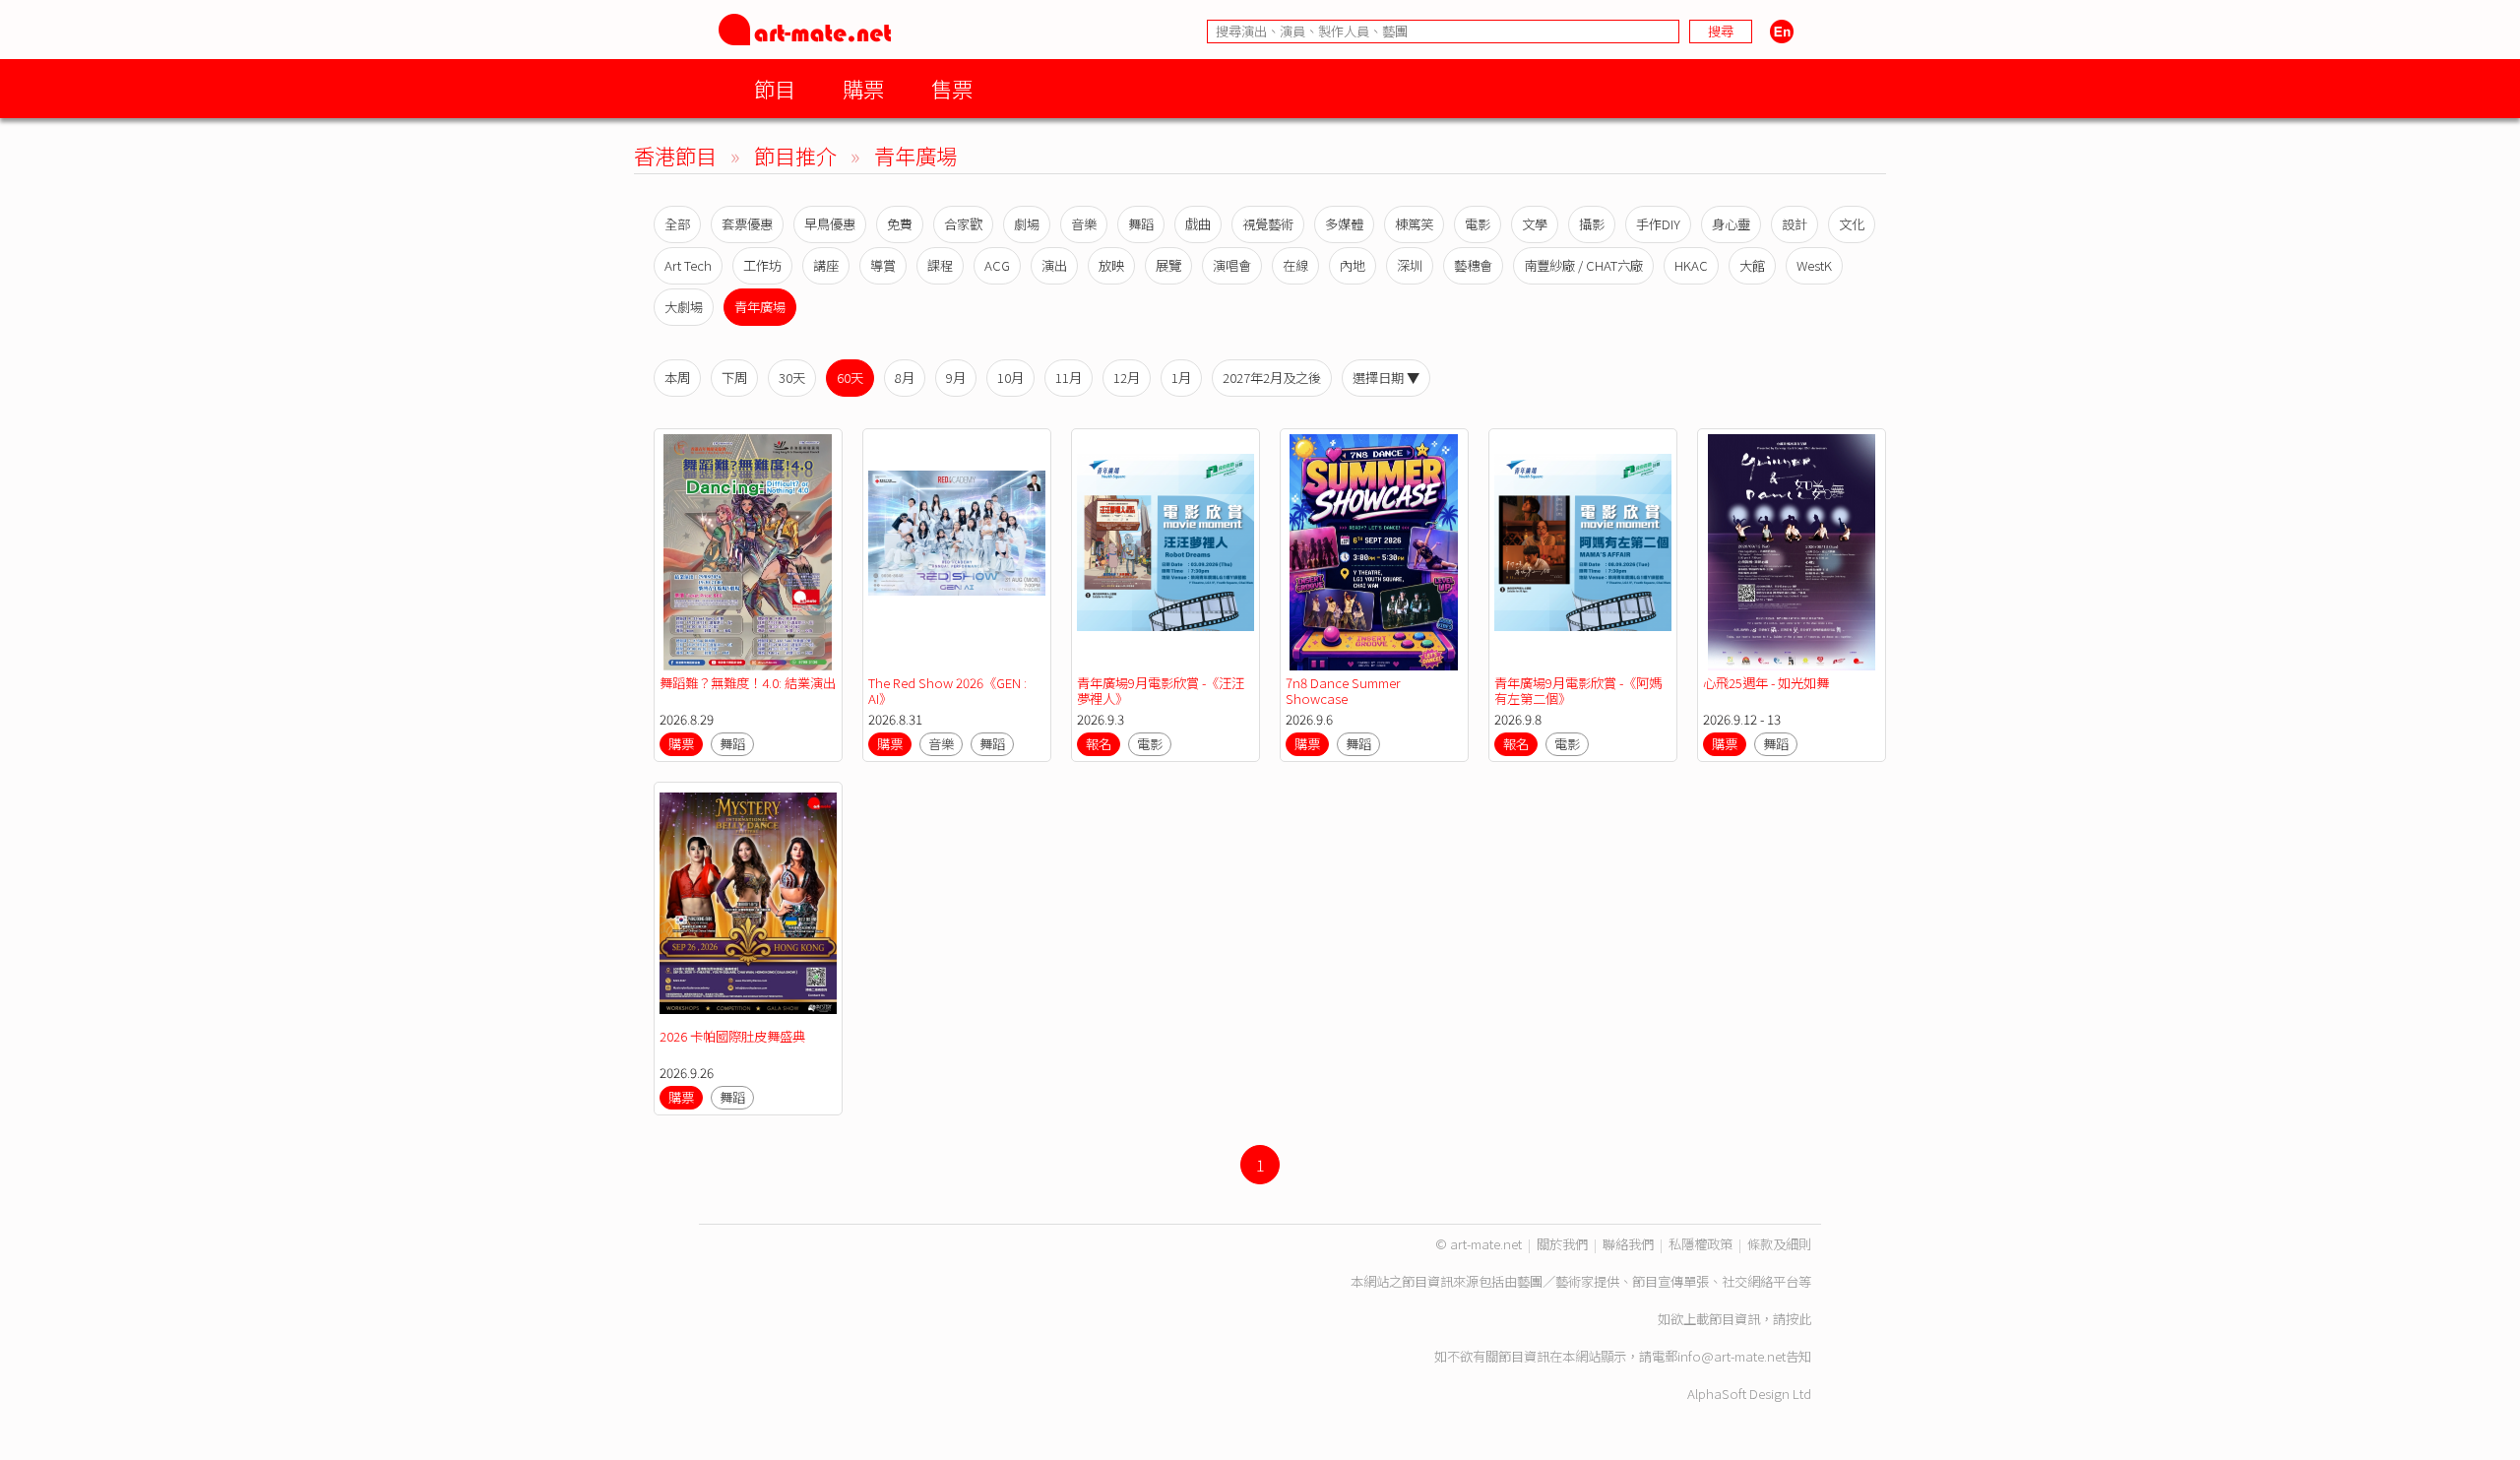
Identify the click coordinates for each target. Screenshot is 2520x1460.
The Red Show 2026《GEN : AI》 (947, 691)
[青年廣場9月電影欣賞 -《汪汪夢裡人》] (1165, 552)
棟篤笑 (1414, 224)
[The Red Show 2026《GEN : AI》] (957, 552)
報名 (1099, 744)
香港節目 (675, 155)
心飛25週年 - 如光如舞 (1766, 683)
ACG (997, 265)
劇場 (1027, 224)
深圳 (1410, 265)
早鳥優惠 (830, 224)
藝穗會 (1473, 265)
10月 (1010, 378)
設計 (1795, 224)
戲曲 (1198, 224)
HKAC (1691, 265)
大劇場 (684, 307)
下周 (734, 378)
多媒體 (1344, 224)
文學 (1535, 224)
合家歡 (963, 224)
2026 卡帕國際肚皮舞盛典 (732, 1036)
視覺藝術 (1268, 224)
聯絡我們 (1628, 1244)
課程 (940, 265)
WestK (1814, 265)
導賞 (883, 265)
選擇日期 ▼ (1386, 378)
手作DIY (1658, 224)
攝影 (1592, 224)
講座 (826, 265)
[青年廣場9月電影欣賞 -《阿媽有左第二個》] (1583, 552)
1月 (1181, 378)
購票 (863, 88)
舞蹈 (1141, 224)
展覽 (1168, 265)
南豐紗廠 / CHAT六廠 (1583, 265)
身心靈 (1731, 224)
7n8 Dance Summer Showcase (1343, 691)
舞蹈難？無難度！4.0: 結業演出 (748, 683)
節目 (775, 88)
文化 (1852, 224)
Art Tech (688, 265)
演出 (1054, 265)
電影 (1478, 224)
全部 (677, 224)
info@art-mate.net (1732, 1356)
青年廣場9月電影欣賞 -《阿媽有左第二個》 (1578, 691)
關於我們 (1562, 1244)
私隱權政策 (1701, 1244)
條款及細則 (1779, 1244)
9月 (956, 378)
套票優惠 (747, 224)
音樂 (1084, 224)
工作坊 (762, 265)
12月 (1127, 378)
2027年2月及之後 (1272, 378)
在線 (1295, 265)
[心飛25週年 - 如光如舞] (1792, 552)
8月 (905, 378)
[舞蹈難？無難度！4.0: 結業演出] (748, 552)
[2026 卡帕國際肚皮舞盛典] (748, 906)
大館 (1752, 265)
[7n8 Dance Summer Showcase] (1374, 552)
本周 (677, 378)
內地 (1353, 265)
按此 (1798, 1319)
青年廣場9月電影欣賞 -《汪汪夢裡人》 (1161, 691)
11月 (1069, 378)
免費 (900, 224)
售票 (952, 88)
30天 (792, 378)
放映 (1111, 265)
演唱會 (1232, 265)
